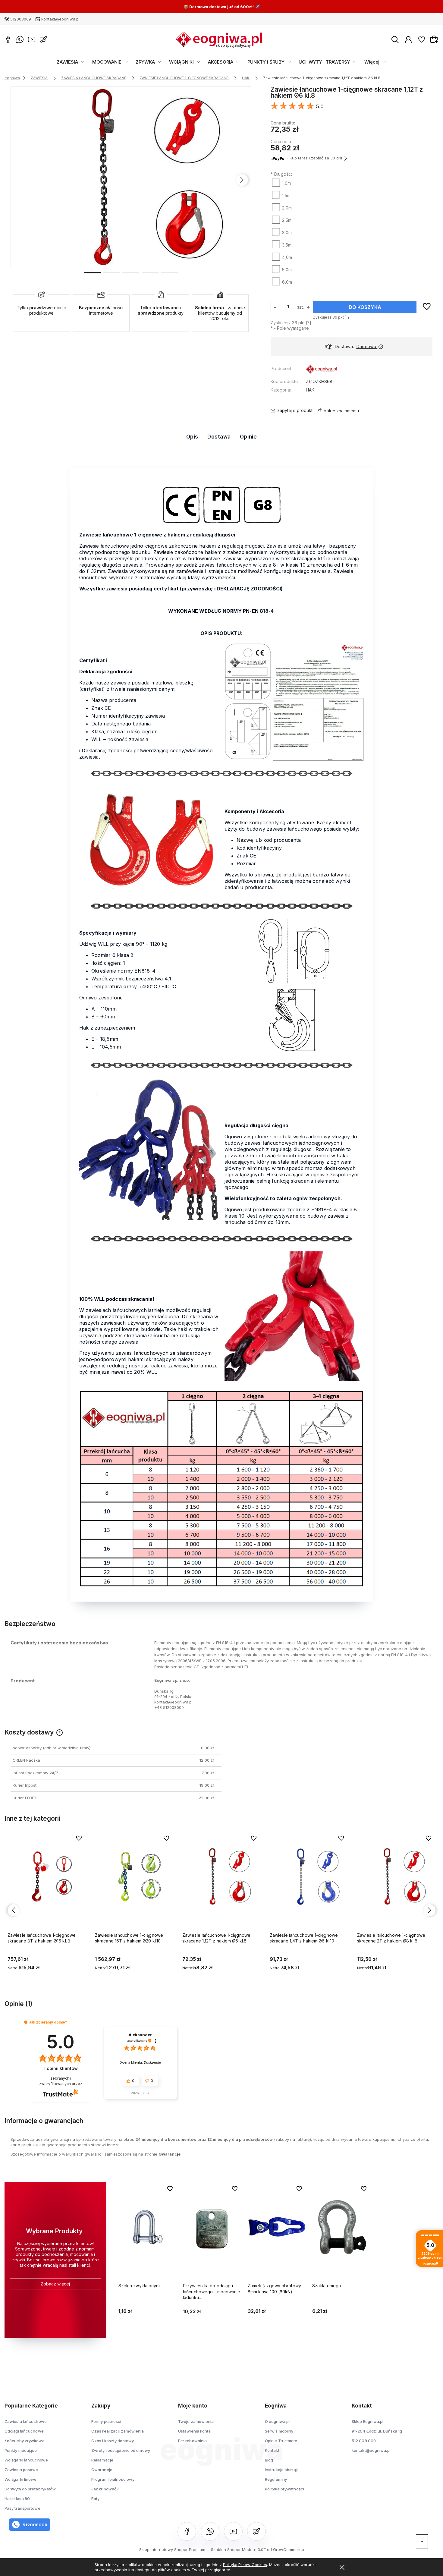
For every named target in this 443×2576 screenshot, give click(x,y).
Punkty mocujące (21, 2450)
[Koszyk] (435, 39)
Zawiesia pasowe (21, 2470)
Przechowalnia (192, 2441)
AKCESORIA (221, 62)
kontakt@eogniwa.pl (60, 19)
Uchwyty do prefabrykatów (30, 2489)
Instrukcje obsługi (282, 2470)
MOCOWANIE (107, 62)
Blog (269, 2460)
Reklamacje (102, 2460)
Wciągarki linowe (21, 2479)
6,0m (287, 282)
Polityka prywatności (284, 2489)
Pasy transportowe (22, 2508)
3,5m (287, 245)
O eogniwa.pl (277, 2421)
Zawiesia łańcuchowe (26, 2421)
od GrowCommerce (286, 2549)
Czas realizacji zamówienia (118, 2431)
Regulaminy (276, 2479)
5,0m (287, 270)
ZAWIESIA (67, 62)
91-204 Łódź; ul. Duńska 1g (377, 2431)
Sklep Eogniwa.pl (368, 2421)
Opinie (248, 437)
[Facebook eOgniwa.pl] (8, 39)
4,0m (287, 257)
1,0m (286, 183)
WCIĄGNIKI (181, 62)
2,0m (287, 208)
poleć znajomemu (341, 411)
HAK (310, 390)
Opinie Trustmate (281, 2441)
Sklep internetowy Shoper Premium (172, 2549)
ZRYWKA (145, 62)
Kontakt (272, 2450)
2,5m (287, 220)
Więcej (372, 62)
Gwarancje (170, 2154)
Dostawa (219, 437)
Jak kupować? (105, 2489)
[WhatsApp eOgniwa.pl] (20, 39)
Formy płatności (106, 2421)
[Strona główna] (219, 39)
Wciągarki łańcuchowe (26, 2460)
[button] (92, 272)
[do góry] (422, 2542)
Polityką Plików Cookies (245, 2565)
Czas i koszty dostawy (113, 2441)
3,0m (287, 233)
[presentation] (20, 180)
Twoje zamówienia (196, 2421)
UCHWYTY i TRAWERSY (324, 62)
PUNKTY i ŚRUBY (266, 62)
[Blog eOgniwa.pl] (43, 39)
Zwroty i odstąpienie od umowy (121, 2450)
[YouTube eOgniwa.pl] (32, 39)
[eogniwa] (322, 370)
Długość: (281, 174)
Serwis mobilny (279, 2431)
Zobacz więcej (55, 2284)
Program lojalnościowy (113, 2479)
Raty (95, 2499)
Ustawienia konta (195, 2431)
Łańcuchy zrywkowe (25, 2441)
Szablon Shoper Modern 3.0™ (238, 2549)
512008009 (21, 19)
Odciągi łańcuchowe (24, 2431)
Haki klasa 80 (17, 2499)
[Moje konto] (408, 39)
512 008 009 (364, 2441)
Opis (192, 437)
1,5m (286, 195)
